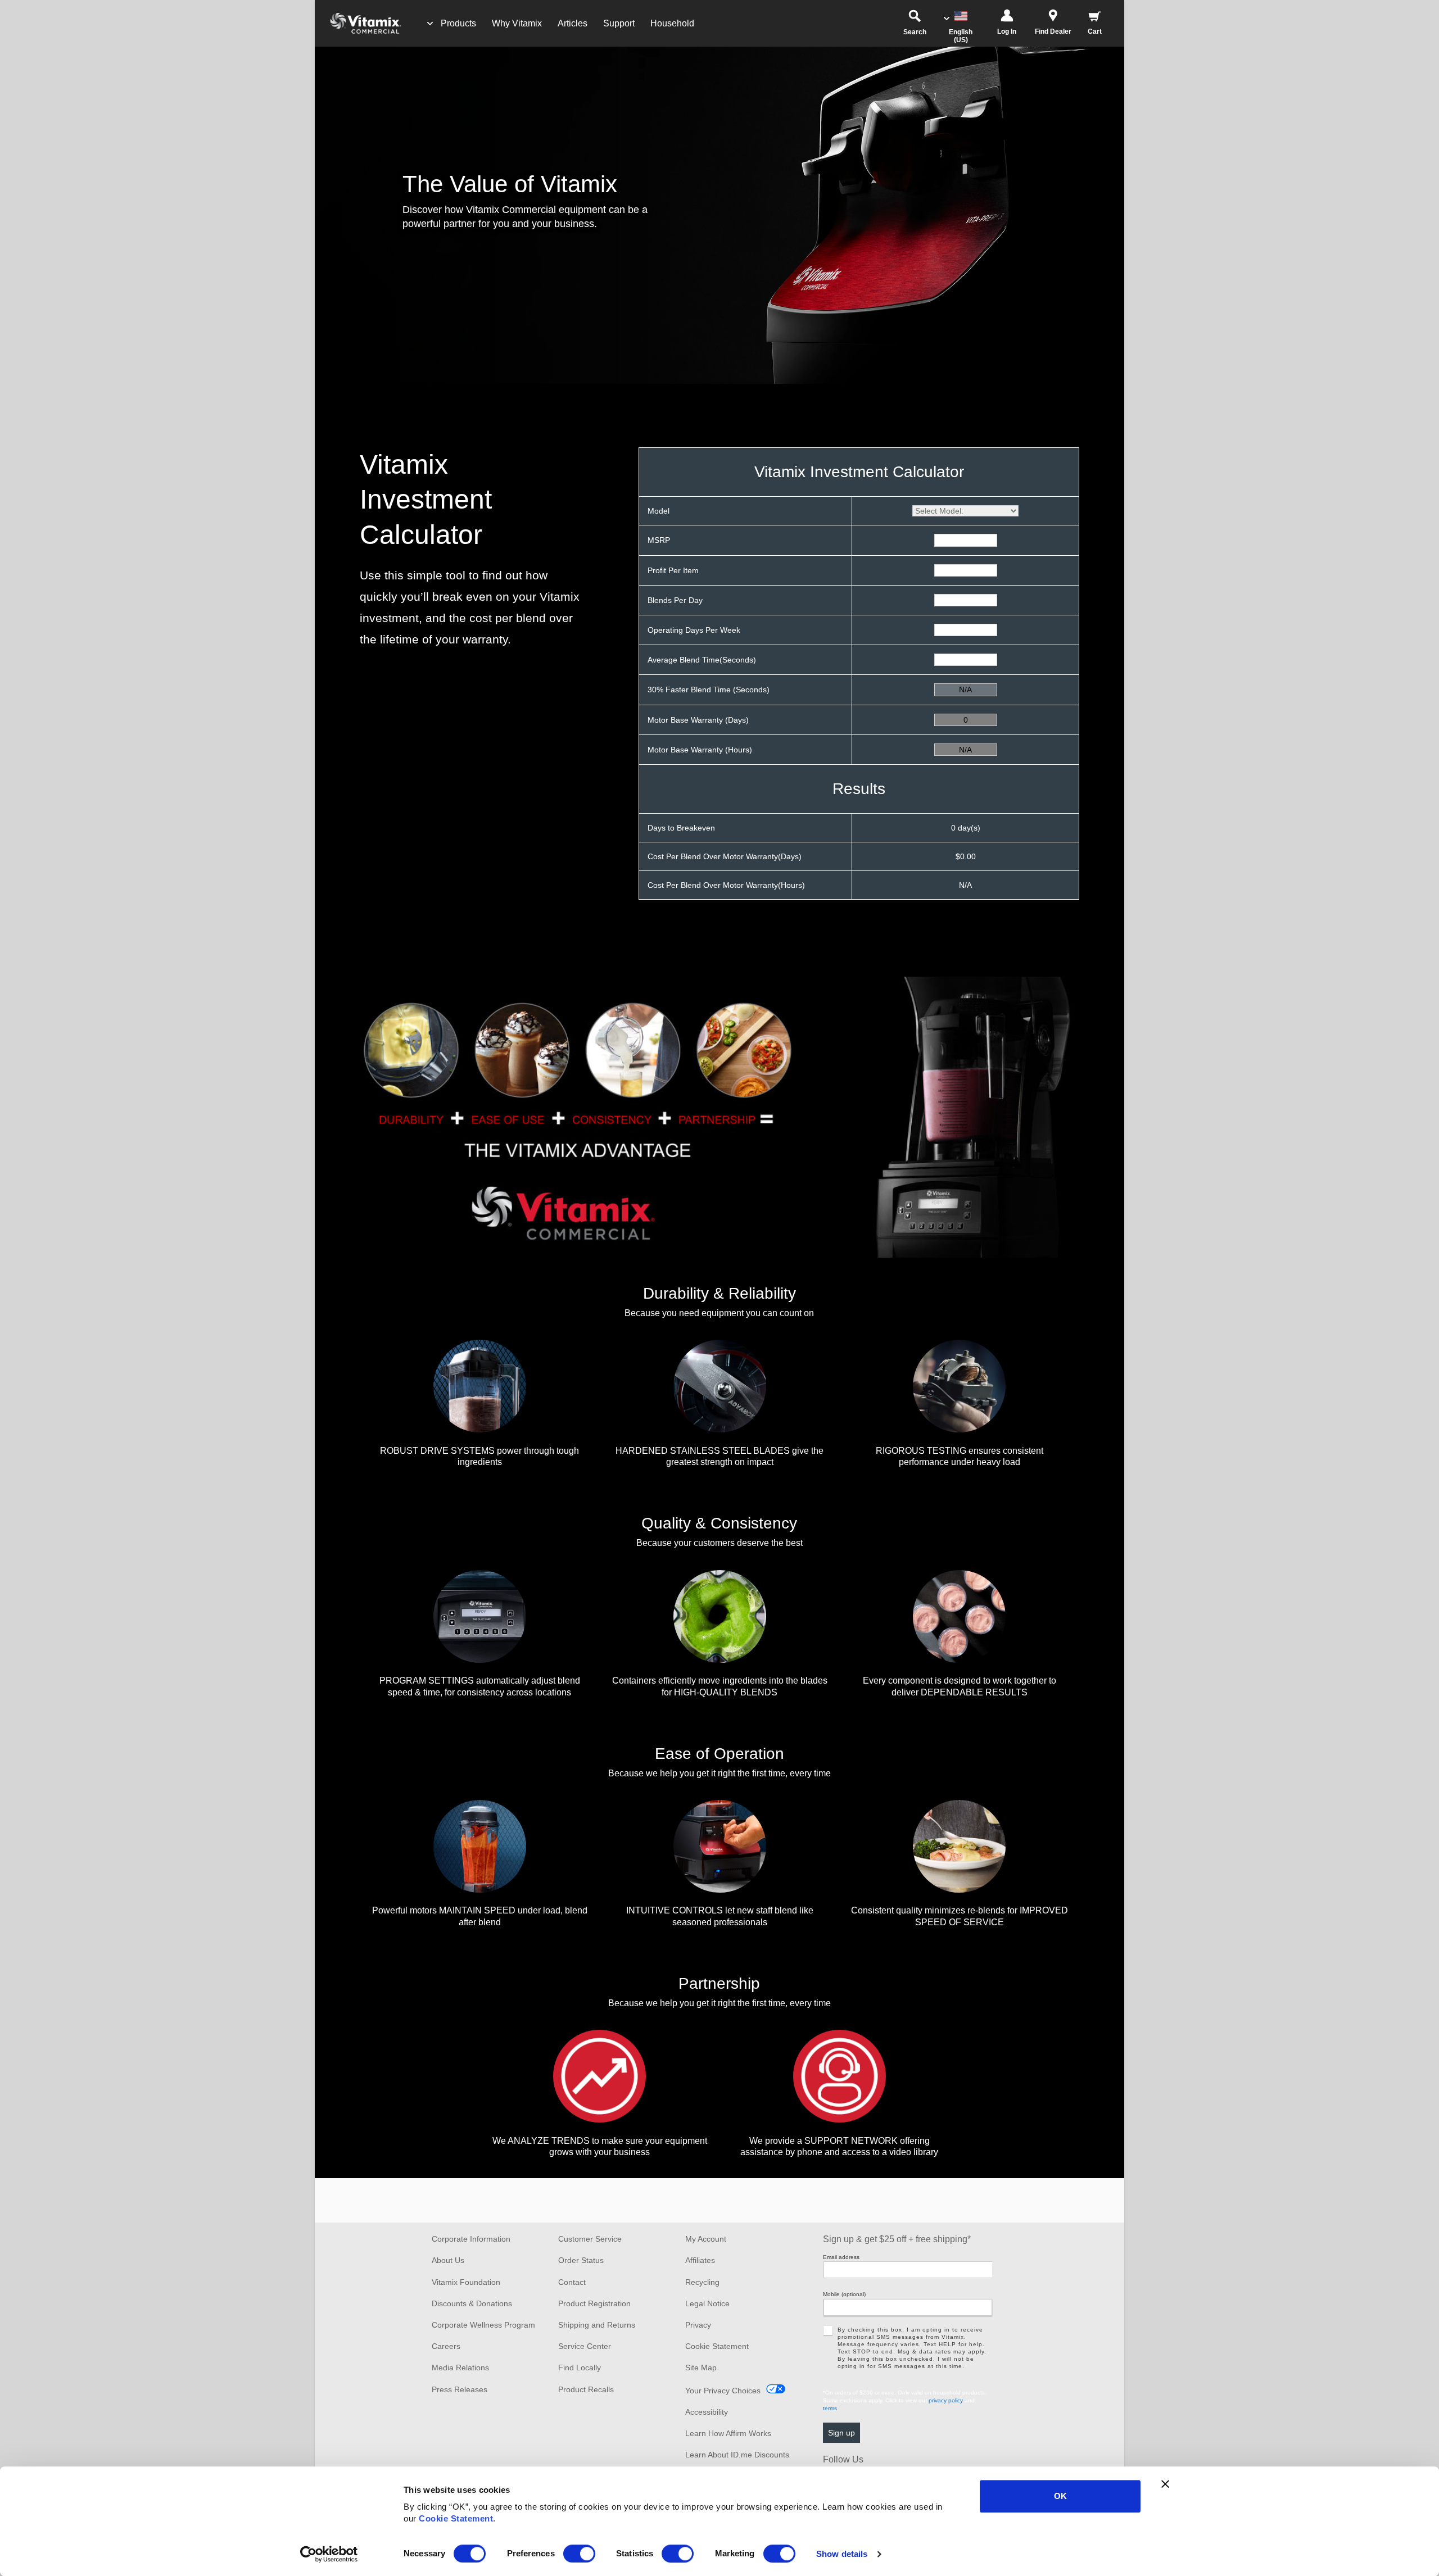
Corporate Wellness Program (483, 2325)
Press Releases (460, 2389)
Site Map (701, 2368)
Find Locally (580, 2368)
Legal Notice (707, 2303)
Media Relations (460, 2368)
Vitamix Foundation (466, 2282)
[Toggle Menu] (430, 24)
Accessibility (707, 2412)
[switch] (579, 2554)
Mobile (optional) (844, 2294)
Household (672, 23)
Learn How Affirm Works (728, 2433)
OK (1060, 2496)
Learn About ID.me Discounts (737, 2455)
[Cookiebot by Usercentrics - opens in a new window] (329, 2554)
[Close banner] (1165, 2484)
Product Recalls (586, 2389)
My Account (706, 2239)
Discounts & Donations (472, 2303)
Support (619, 23)
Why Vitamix (517, 23)
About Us (448, 2260)
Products (458, 23)
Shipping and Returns (597, 2325)
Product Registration (594, 2303)
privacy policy (946, 2400)
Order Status (581, 2260)
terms (830, 2408)
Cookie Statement (456, 2518)
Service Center (585, 2346)
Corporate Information (471, 2239)
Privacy (698, 2325)
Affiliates (700, 2260)
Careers (446, 2346)
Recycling (702, 2282)
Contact (572, 2282)
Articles (573, 23)
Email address (841, 2257)
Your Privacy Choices (723, 2391)
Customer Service (590, 2239)
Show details (842, 2554)
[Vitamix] (360, 23)
